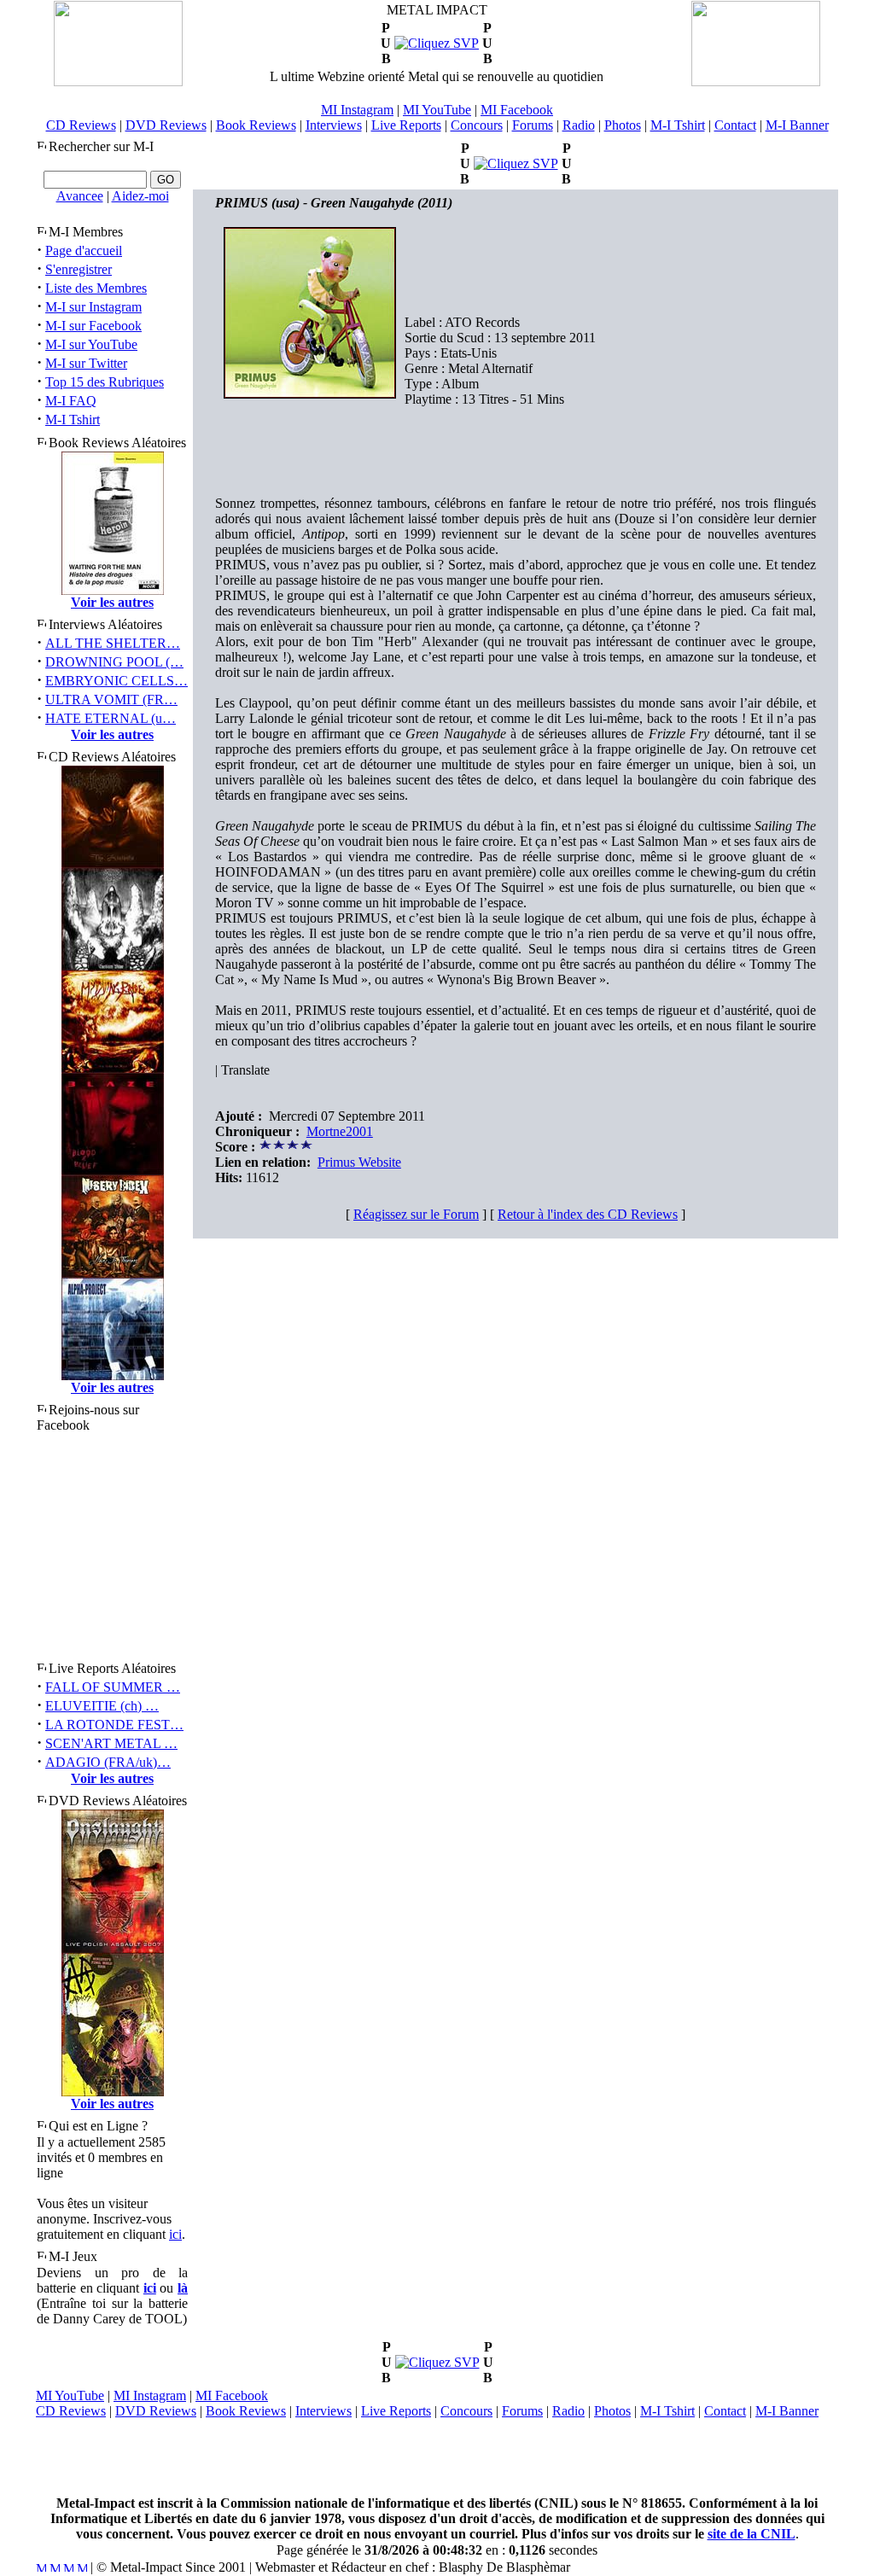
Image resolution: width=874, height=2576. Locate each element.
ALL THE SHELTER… (113, 643)
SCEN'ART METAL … (111, 1743)
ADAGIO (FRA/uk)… (108, 1762)
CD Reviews (81, 125)
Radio (579, 125)
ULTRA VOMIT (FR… (111, 699)
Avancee (80, 196)
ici (175, 2234)
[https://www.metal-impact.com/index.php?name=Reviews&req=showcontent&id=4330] (437, 43)
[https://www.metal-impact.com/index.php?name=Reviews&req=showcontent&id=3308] (437, 2362)
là (183, 2288)
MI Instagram (357, 110)
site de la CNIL (752, 2534)
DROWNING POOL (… (114, 662)
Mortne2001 (340, 1131)
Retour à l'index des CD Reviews (588, 1214)
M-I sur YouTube (91, 344)
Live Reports (406, 125)
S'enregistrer (79, 269)
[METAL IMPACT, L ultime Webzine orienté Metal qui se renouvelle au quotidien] (118, 82)
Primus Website (359, 1162)
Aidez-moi (140, 196)
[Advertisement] (437, 2457)
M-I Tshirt (678, 125)
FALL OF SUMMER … (113, 1687)
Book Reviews (256, 125)
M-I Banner (797, 125)
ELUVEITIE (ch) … (102, 1706)
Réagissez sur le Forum (416, 1214)
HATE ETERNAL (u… (111, 718)
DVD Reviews (166, 125)
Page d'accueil (84, 251)
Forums (533, 125)
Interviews (334, 125)
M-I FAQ (71, 401)
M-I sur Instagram (93, 307)
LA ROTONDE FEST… (114, 1725)
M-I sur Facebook (93, 326)
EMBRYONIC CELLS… (117, 681)
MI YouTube (437, 110)
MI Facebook (517, 110)
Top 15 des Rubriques (105, 382)
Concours (477, 125)
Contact (735, 125)
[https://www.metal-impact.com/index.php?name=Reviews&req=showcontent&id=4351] (516, 163)
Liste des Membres (96, 288)
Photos (623, 125)
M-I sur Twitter (86, 363)
